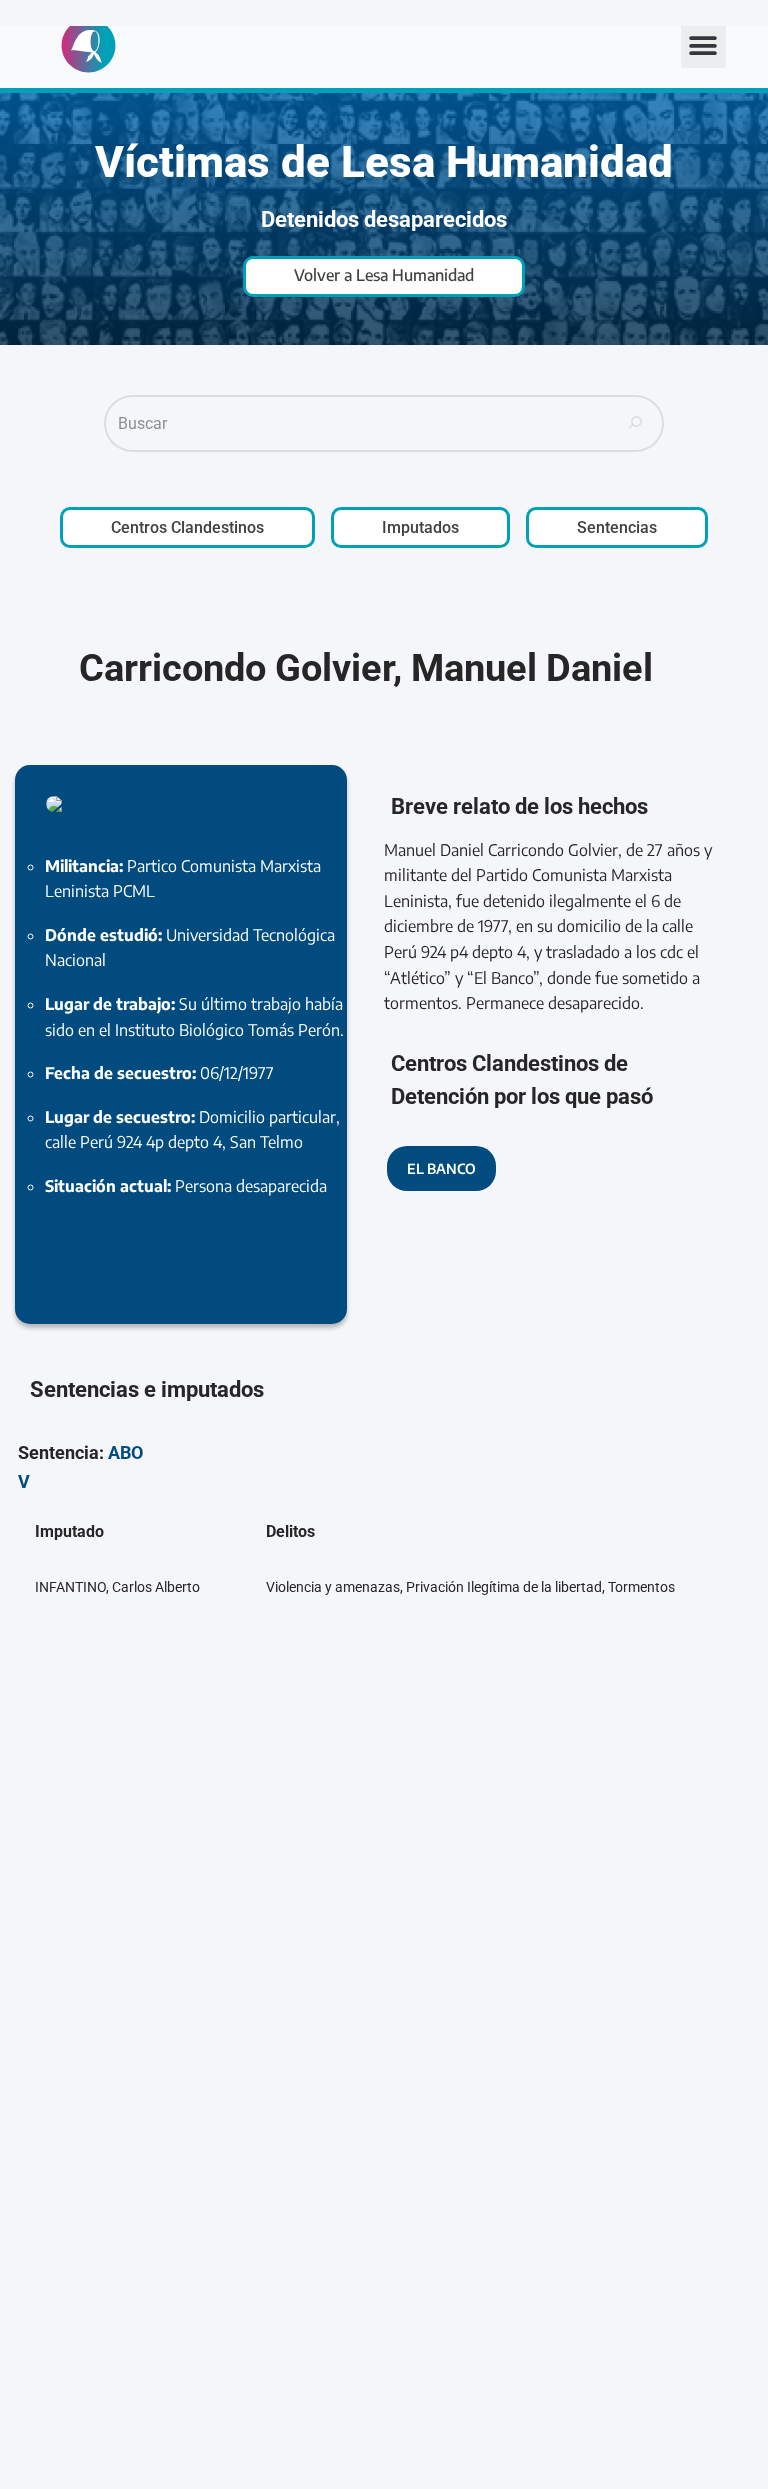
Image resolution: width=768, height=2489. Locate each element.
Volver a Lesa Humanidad (384, 275)
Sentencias (617, 527)
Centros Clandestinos (187, 527)
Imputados (420, 527)
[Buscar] (636, 424)
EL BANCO (441, 1168)
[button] (703, 45)
